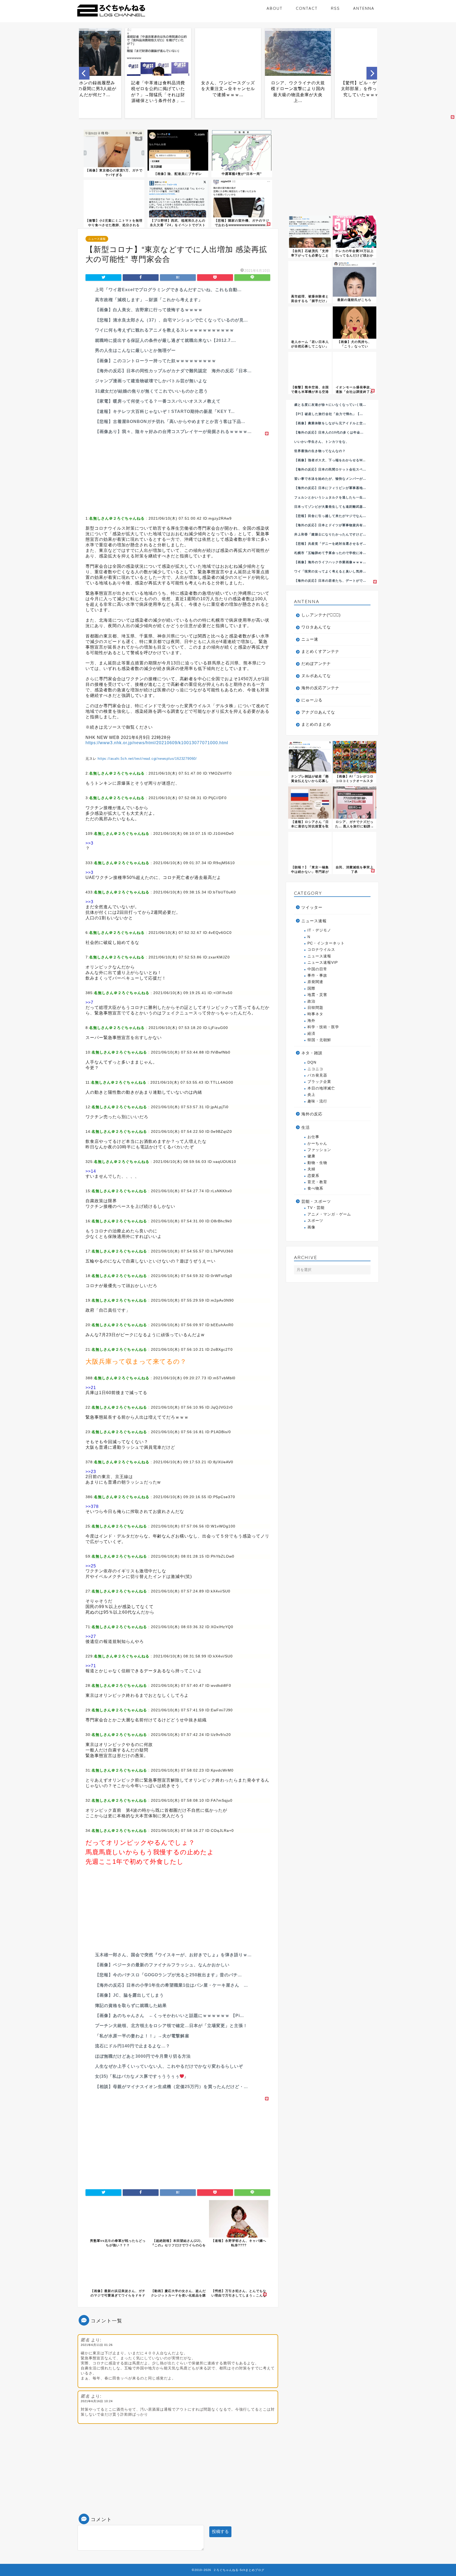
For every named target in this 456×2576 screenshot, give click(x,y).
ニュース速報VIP (323, 963)
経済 (311, 1034)
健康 (311, 1156)
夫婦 (311, 1169)
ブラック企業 (319, 1082)
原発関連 (315, 982)
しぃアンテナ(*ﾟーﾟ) (321, 615)
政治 (311, 1001)
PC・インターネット (326, 943)
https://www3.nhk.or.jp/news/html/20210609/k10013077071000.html (157, 743)
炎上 (311, 1095)
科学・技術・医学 (323, 1027)
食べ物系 (315, 1188)
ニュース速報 (97, 239)
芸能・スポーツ (316, 1201)
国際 (311, 988)
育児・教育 (317, 1182)
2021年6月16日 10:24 (97, 2401)
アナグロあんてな (318, 712)
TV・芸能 (316, 1208)
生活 (306, 1127)
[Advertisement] (178, 474)
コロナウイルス (321, 950)
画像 (311, 1227)
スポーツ (315, 1221)
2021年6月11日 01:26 (97, 2345)
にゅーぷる (312, 700)
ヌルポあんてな (316, 676)
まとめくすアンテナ (320, 651)
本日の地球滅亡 (321, 1088)
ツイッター (312, 907)
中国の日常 (317, 969)
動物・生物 (317, 1163)
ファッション (319, 1150)
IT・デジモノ (319, 930)
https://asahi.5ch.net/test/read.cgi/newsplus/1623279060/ (147, 759)
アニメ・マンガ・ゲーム (329, 1214)
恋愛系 (313, 1176)
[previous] (84, 73)
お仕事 (313, 1137)
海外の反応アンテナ (320, 688)
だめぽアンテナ (316, 663)
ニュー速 (310, 639)
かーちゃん (317, 1143)
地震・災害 (317, 995)
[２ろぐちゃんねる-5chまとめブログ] (111, 17)
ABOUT (275, 8)
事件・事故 (317, 975)
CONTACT (307, 8)
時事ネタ (315, 1014)
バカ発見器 (317, 1075)
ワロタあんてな (316, 627)
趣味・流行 (317, 1101)
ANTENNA (364, 8)
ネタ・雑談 (312, 1053)
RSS (335, 8)
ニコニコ (315, 1069)
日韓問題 (315, 1008)
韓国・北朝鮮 (319, 1040)
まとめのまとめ (316, 724)
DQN (312, 1062)
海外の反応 (312, 1114)
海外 (311, 1021)
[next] (372, 73)
